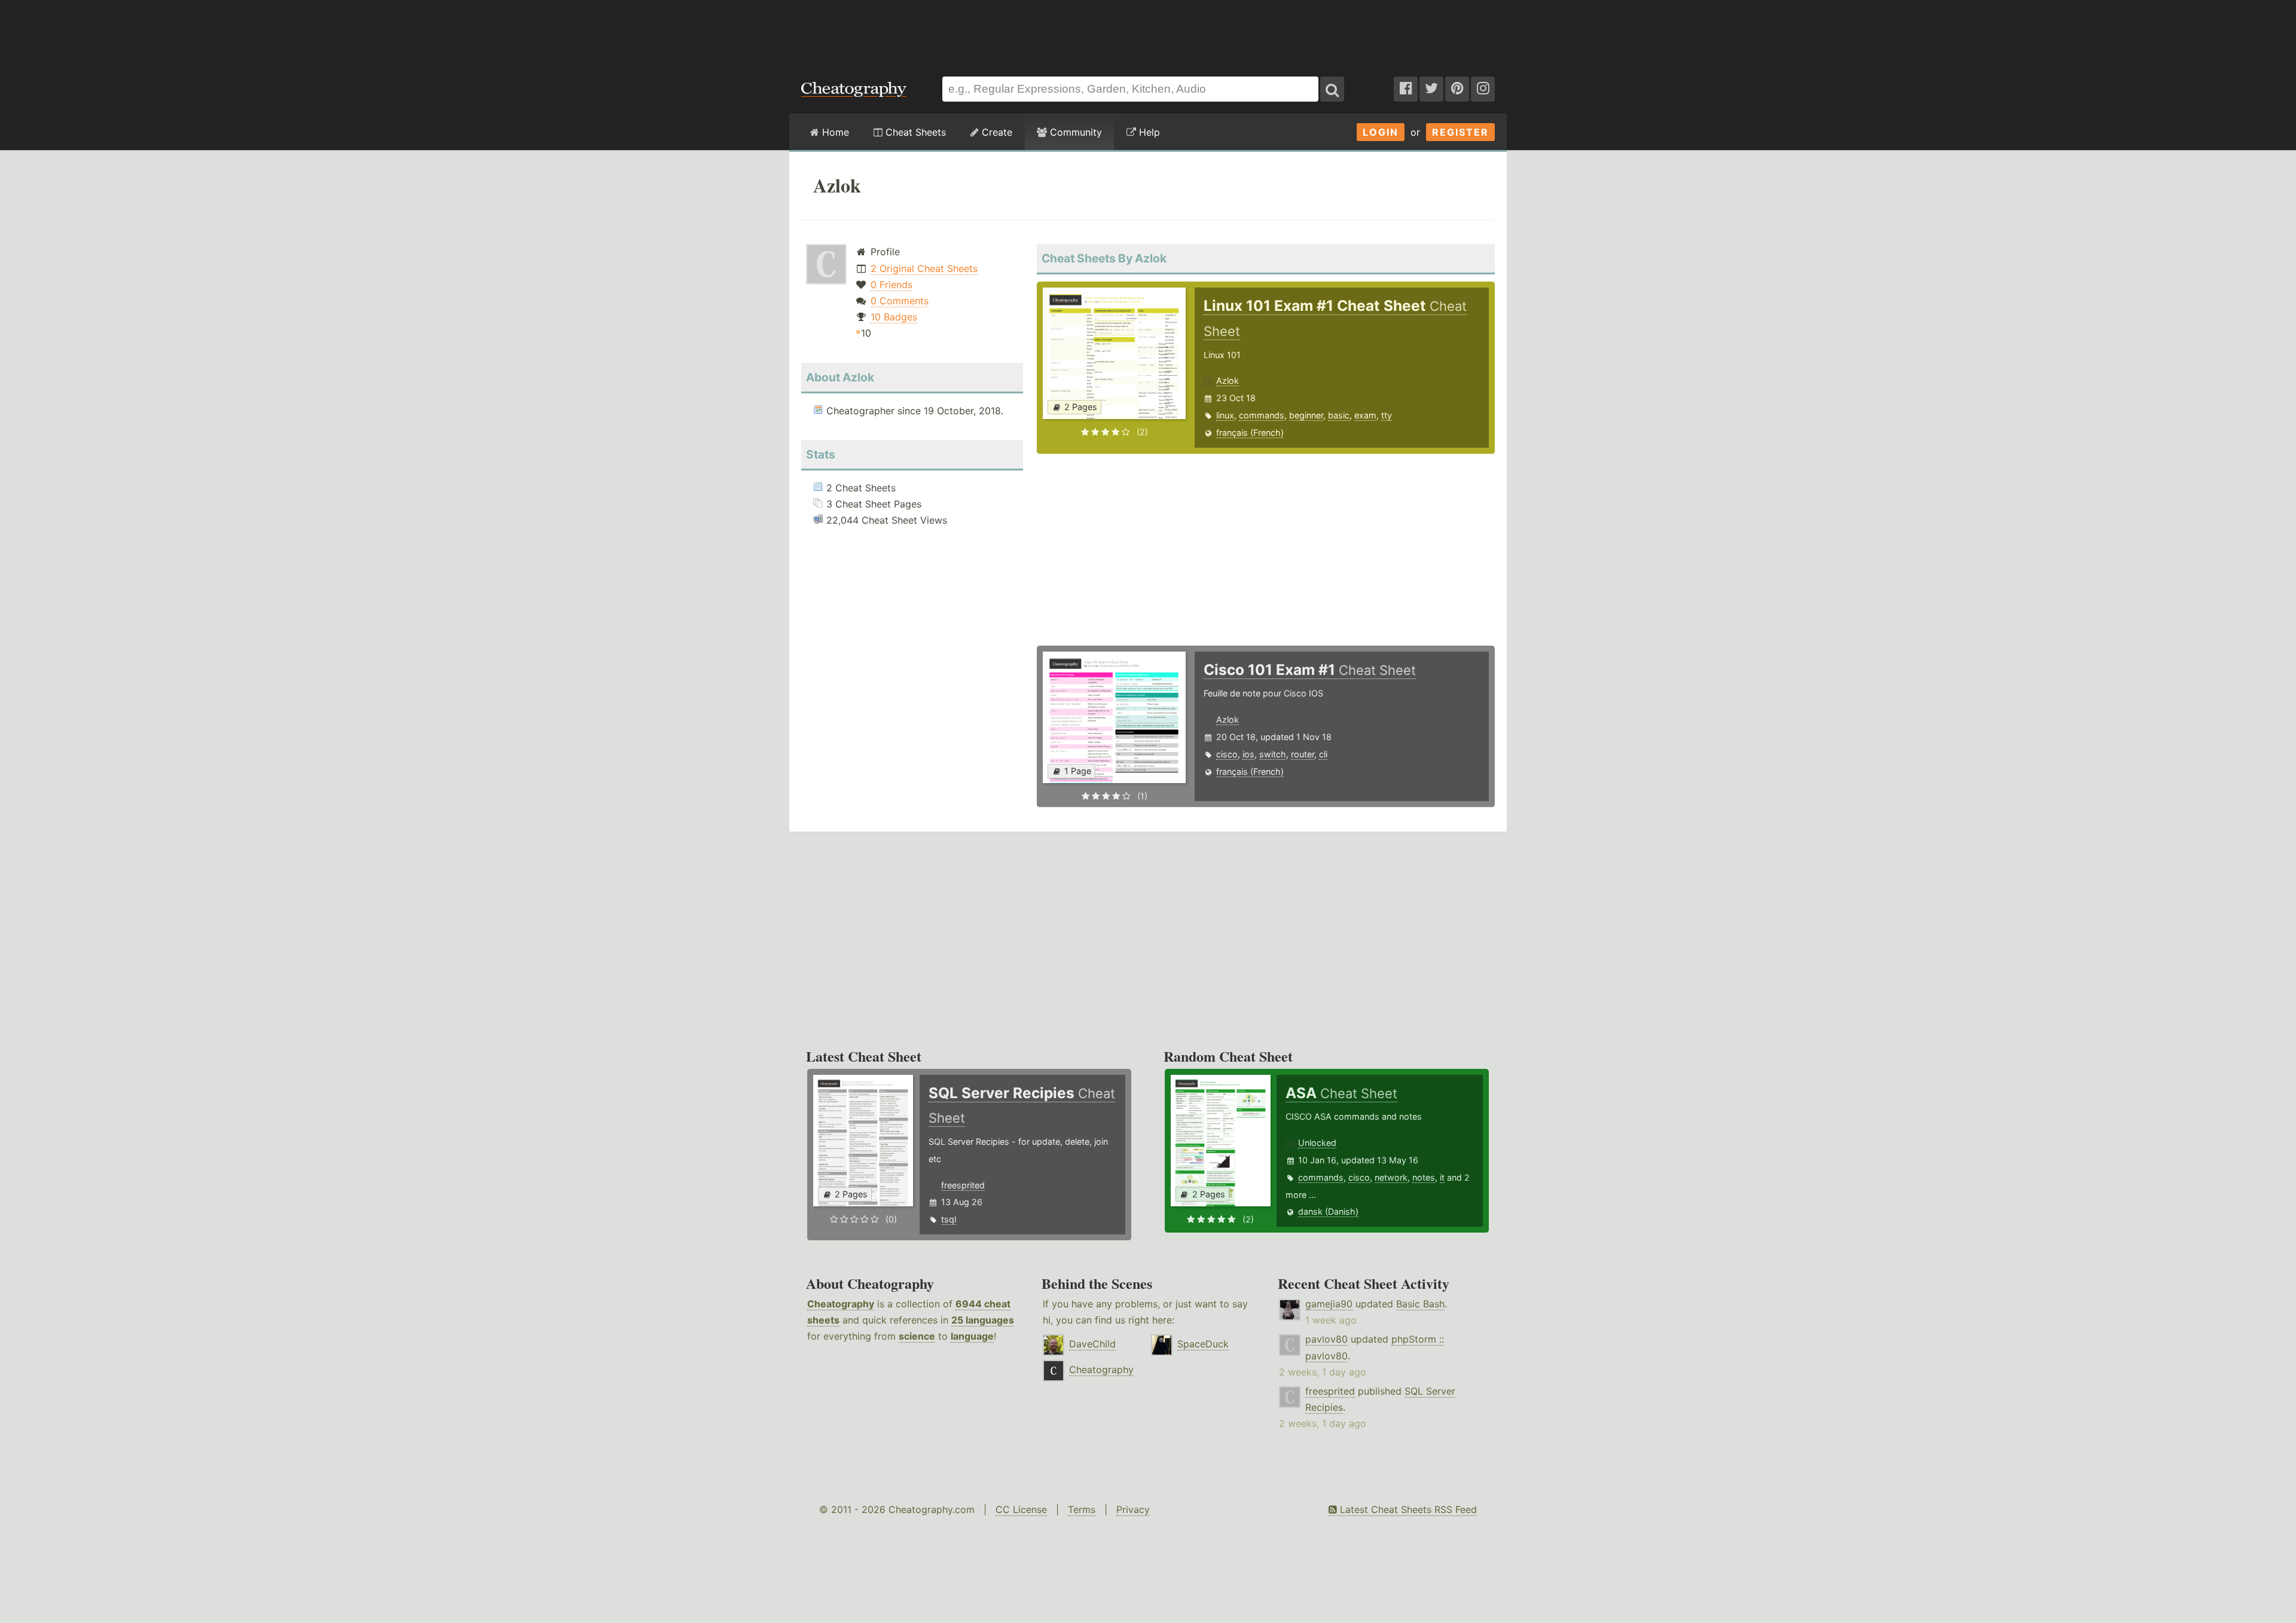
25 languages (983, 1320)
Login (1381, 132)
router (1303, 754)
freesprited (963, 1185)
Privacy (1133, 1509)
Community (1074, 132)
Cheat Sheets (914, 132)
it (1442, 1177)
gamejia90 (1329, 1304)
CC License (1021, 1509)
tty (1387, 415)
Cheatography (841, 1304)
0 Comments (900, 301)
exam (1365, 415)
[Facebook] (1406, 89)
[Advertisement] (1148, 32)
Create (996, 132)
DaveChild (1092, 1344)
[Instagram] (1483, 89)
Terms (1082, 1509)
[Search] (1332, 89)
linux (1225, 415)
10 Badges (894, 317)
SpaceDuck (1203, 1344)
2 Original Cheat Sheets (924, 268)
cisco (1227, 754)
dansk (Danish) (1328, 1211)
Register (1460, 132)
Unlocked (1317, 1143)
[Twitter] (1431, 89)
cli (1323, 754)
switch (1273, 754)
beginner (1306, 415)
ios (1248, 754)
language (972, 1336)
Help (1148, 132)
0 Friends (891, 285)
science (917, 1336)
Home (834, 132)
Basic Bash (1420, 1304)
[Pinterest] (1457, 89)
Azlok (1228, 380)
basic (1339, 415)
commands (1262, 415)
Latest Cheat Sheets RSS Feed (1407, 1509)
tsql (949, 1219)
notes (1424, 1177)
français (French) (1250, 433)
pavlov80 (1326, 1339)
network (1391, 1177)
